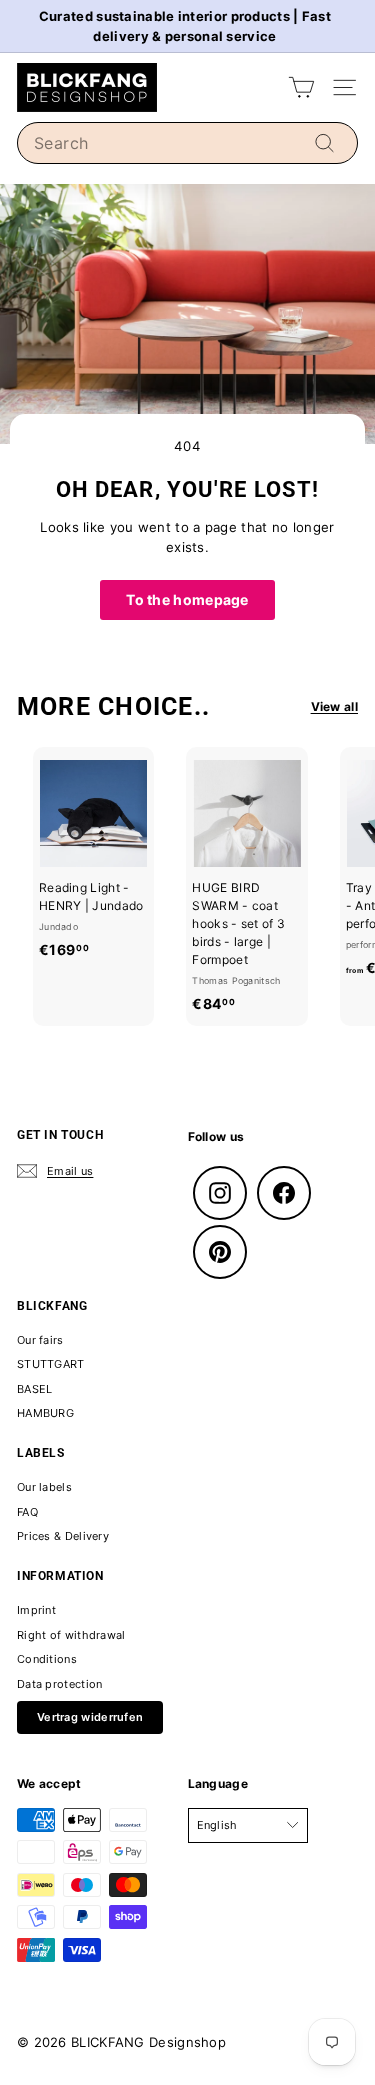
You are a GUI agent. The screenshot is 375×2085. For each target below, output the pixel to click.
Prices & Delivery (63, 1536)
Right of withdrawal (71, 1635)
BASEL (35, 1389)
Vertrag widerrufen (90, 1717)
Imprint (36, 1610)
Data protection (60, 1684)
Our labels (44, 1487)
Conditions (47, 1659)
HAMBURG (45, 1413)
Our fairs (40, 1340)
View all (334, 706)
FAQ (27, 1512)
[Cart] (301, 87)
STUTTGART (51, 1364)
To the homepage (187, 599)
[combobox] (187, 143)
